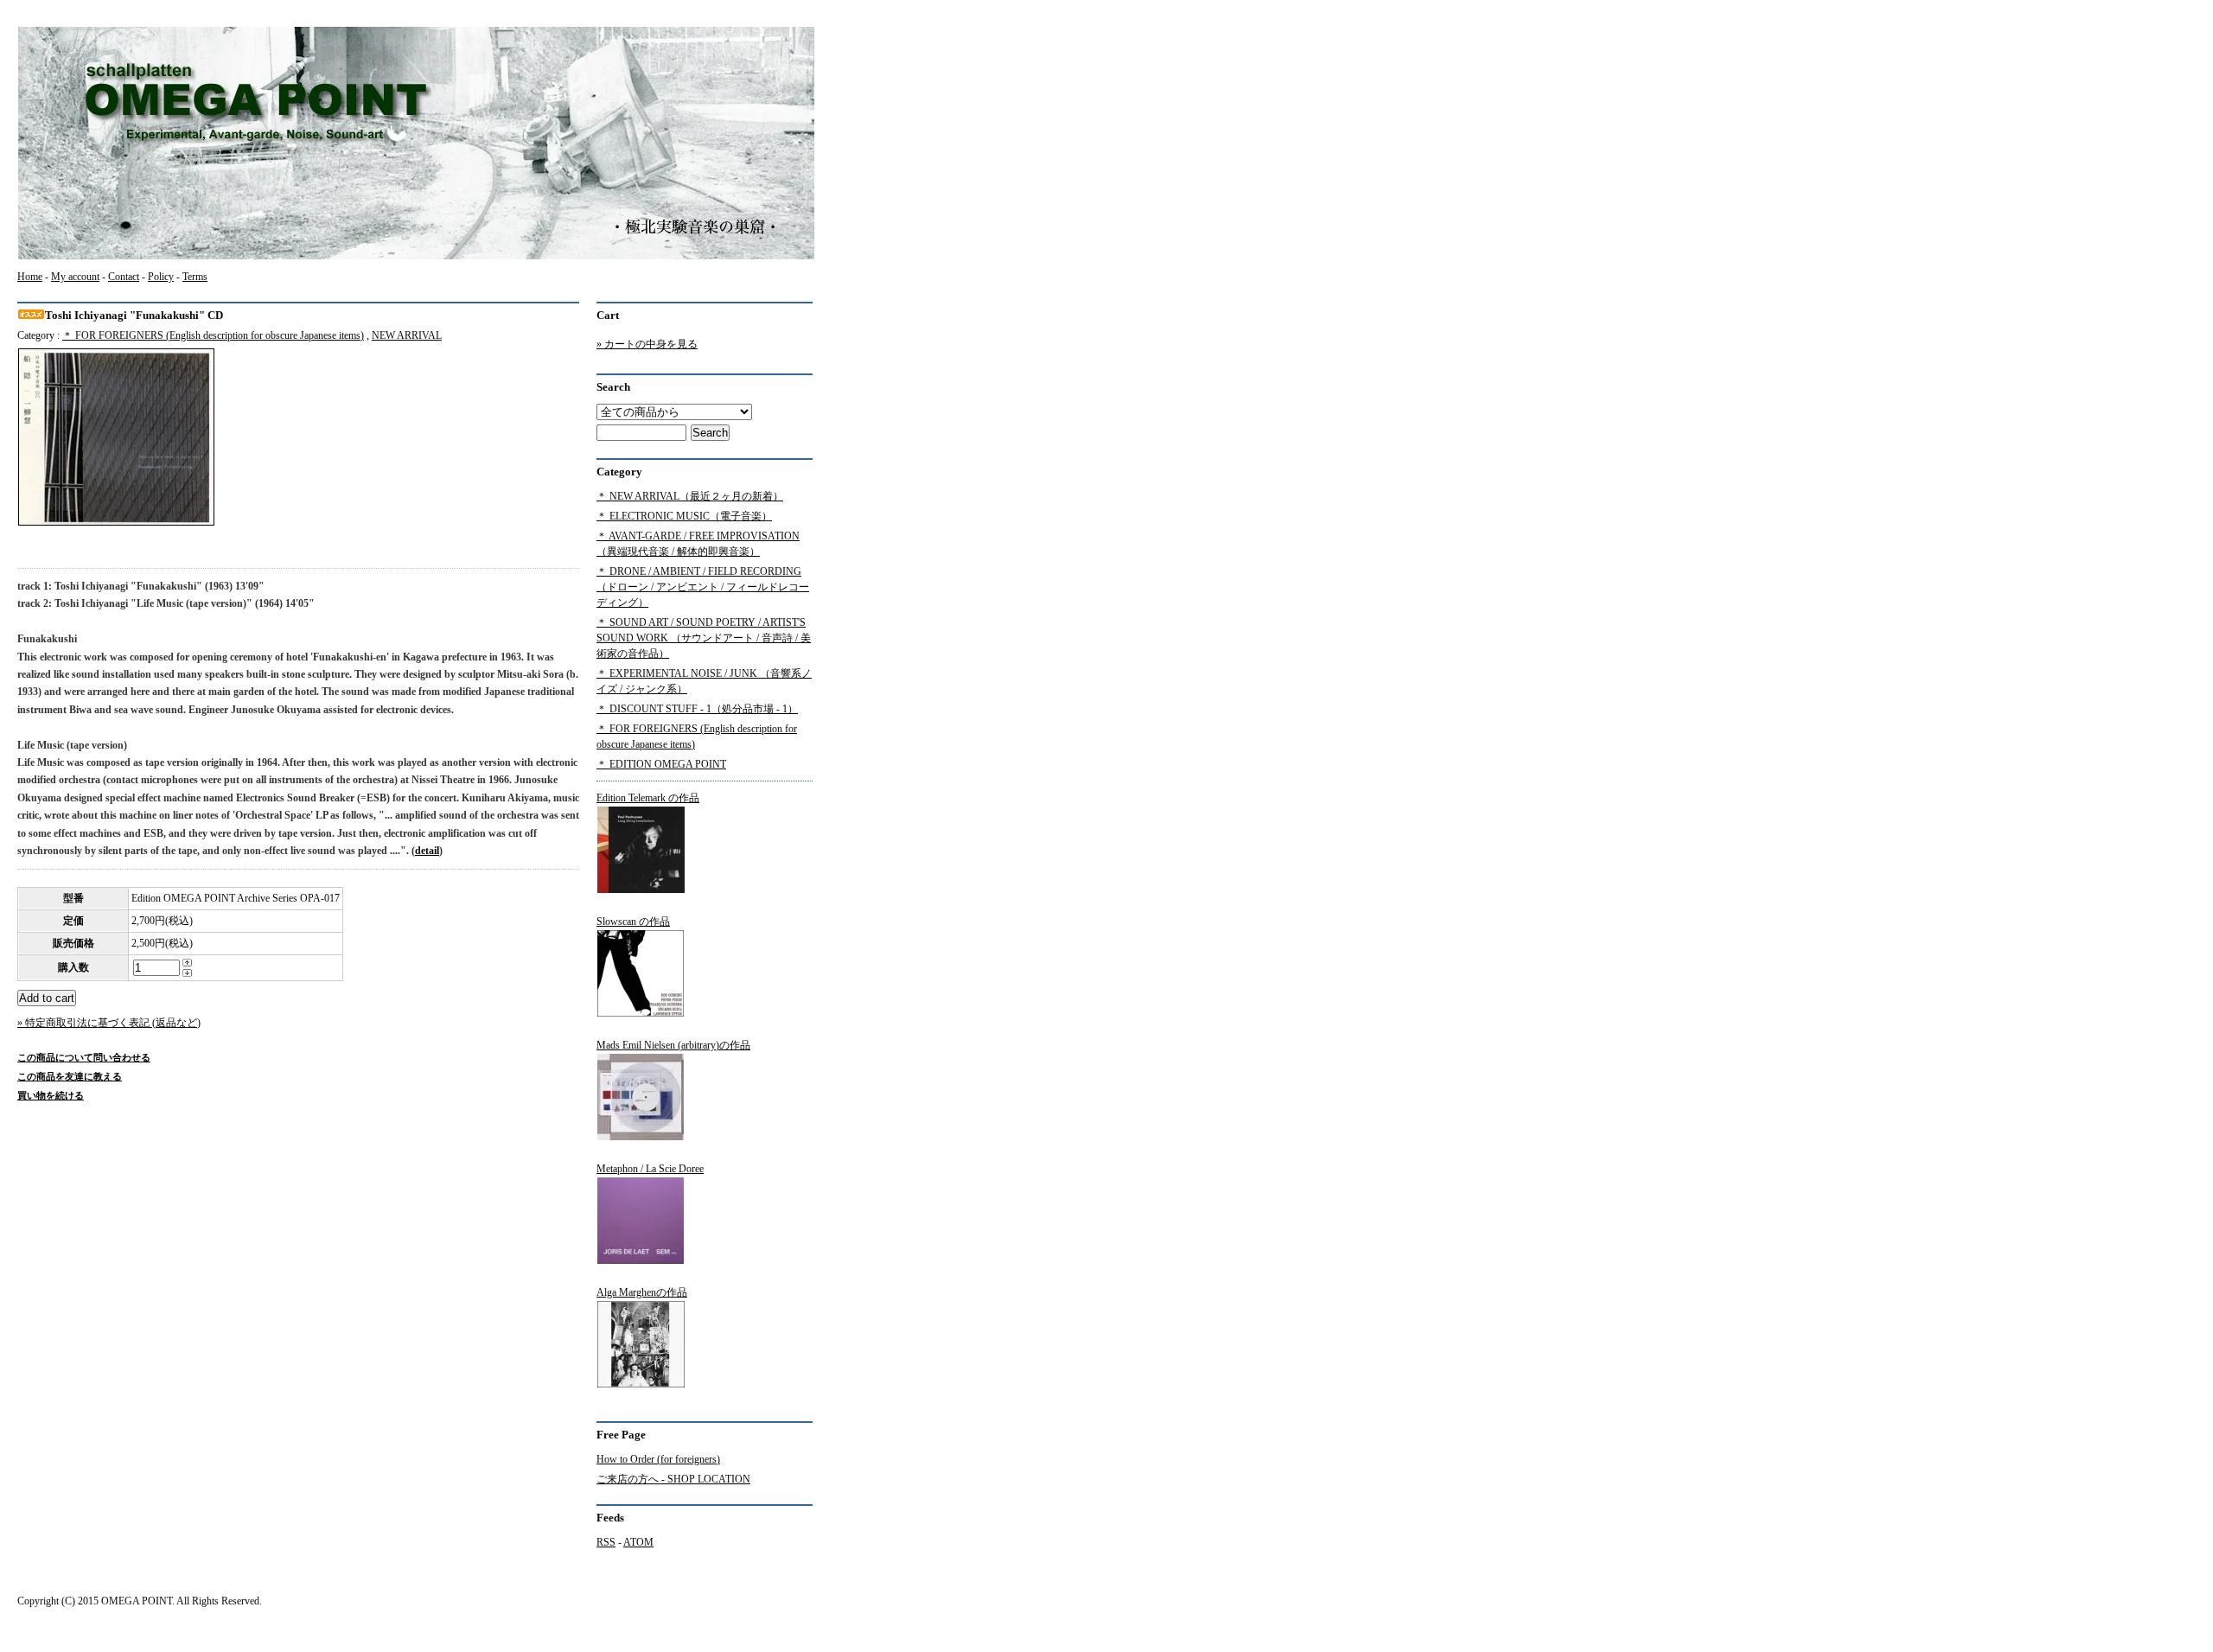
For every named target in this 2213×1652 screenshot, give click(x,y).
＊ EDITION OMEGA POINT (661, 764)
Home (30, 277)
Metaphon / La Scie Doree (650, 1169)
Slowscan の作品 (633, 922)
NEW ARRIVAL (407, 335)
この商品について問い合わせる (84, 1057)
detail (427, 851)
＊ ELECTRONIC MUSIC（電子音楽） (684, 516)
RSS (606, 1542)
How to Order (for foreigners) (658, 1459)
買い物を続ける (51, 1095)
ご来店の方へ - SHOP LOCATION (673, 1479)
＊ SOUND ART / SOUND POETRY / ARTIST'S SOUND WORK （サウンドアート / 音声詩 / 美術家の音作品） (704, 638)
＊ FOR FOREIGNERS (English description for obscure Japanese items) (213, 335)
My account (75, 277)
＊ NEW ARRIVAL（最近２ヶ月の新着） (690, 496)
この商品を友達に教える (70, 1076)
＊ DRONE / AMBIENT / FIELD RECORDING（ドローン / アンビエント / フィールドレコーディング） (703, 587)
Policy (161, 277)
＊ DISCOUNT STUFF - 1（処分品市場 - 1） (697, 709)
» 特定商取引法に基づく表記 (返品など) (109, 1023)
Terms (195, 277)
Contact (124, 277)
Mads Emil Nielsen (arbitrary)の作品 (673, 1045)
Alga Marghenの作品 (642, 1292)
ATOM (638, 1542)
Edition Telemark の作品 (648, 798)
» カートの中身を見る (647, 344)
